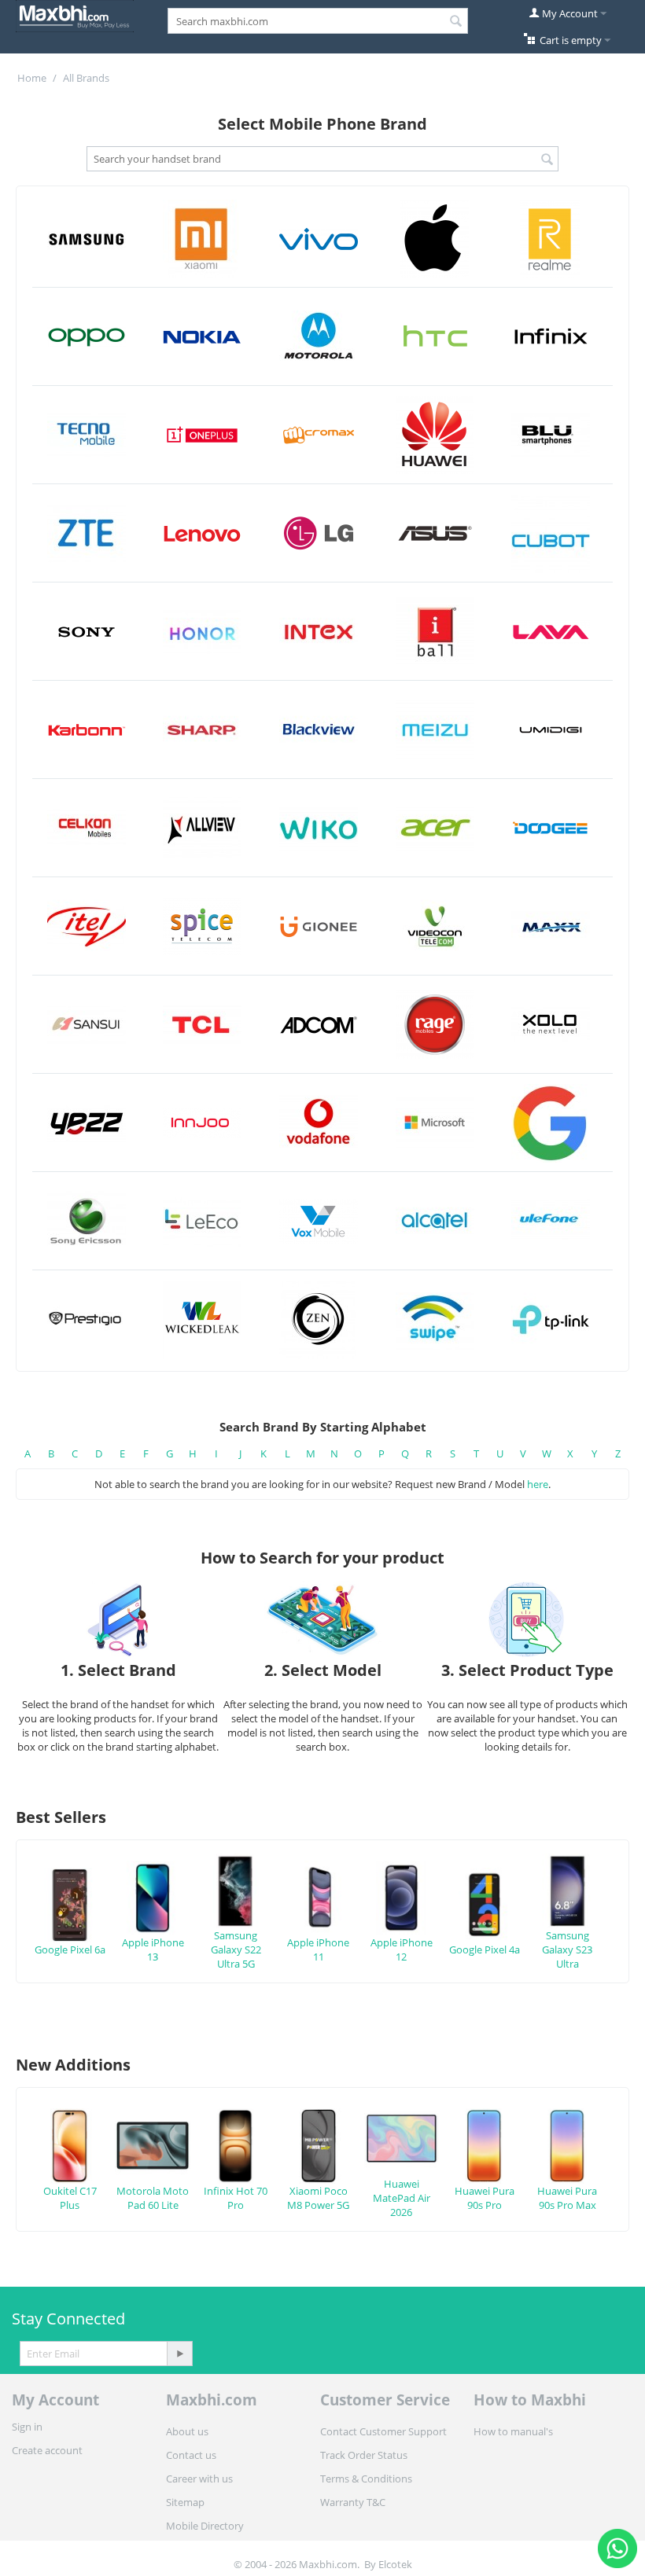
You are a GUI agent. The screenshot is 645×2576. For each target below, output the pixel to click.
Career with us (199, 2479)
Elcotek (395, 2564)
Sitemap (185, 2502)
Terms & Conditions (366, 2479)
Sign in (27, 2427)
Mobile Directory (205, 2526)
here (538, 1484)
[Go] (179, 2354)
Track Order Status (364, 2455)
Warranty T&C (353, 2502)
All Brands (86, 78)
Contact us (191, 2455)
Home (32, 78)
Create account (47, 2450)
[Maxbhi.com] (75, 15)
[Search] (456, 22)
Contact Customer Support (383, 2431)
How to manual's (513, 2431)
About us (187, 2431)
